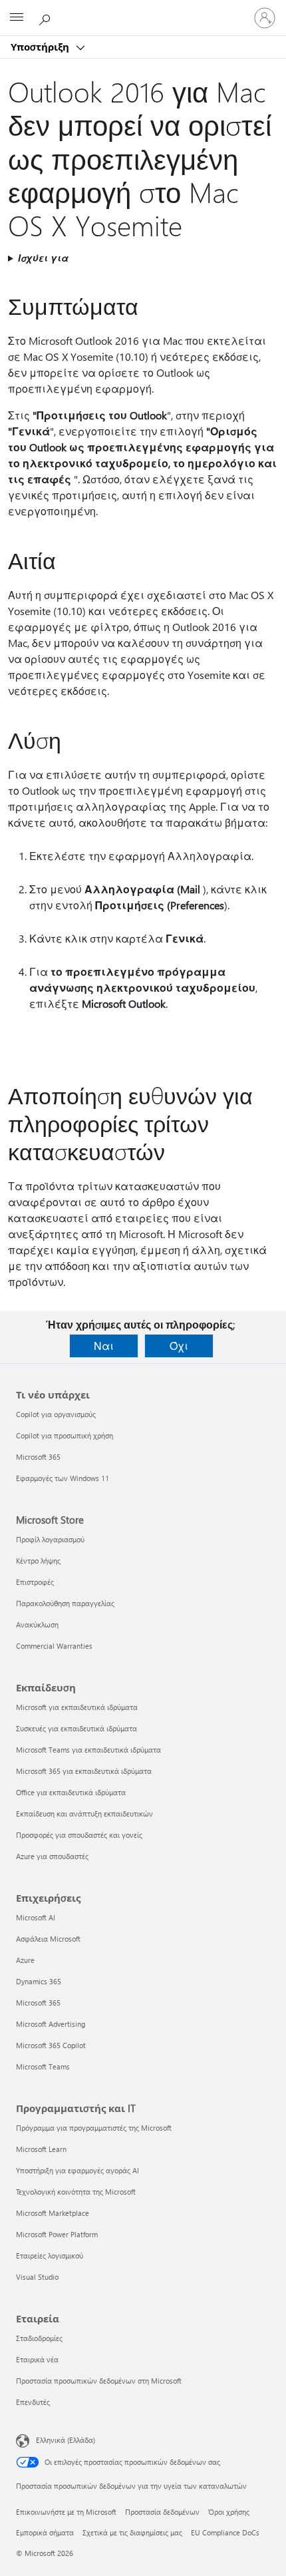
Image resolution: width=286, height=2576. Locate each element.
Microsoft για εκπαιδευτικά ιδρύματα (77, 1707)
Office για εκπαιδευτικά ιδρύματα (71, 1792)
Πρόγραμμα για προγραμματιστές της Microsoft (94, 2128)
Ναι (104, 1346)
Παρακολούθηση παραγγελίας (65, 1603)
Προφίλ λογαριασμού (50, 1539)
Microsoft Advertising (51, 2024)
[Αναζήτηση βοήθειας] (47, 17)
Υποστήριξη (41, 47)
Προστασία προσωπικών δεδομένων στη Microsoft (99, 2381)
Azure (25, 1960)
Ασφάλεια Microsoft (48, 1939)
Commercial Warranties (54, 1646)
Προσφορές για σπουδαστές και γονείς (79, 1835)
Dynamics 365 (39, 1981)
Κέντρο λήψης (38, 1561)
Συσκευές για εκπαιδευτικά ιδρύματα (76, 1728)
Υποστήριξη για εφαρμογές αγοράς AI (77, 2170)
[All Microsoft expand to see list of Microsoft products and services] (17, 18)
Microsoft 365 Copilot (51, 2045)
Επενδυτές (33, 2402)
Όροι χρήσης (229, 2512)
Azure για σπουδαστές (52, 1856)
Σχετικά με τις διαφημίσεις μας (132, 2532)
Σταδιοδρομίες (39, 2338)
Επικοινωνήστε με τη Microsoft (66, 2512)
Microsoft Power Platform (57, 2234)
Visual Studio (37, 2277)
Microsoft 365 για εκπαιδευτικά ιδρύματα (84, 1771)
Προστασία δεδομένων (162, 2512)
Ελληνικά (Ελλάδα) (66, 2440)
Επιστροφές (35, 1582)
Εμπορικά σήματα (45, 2532)
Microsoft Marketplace (53, 2213)
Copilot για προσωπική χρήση (65, 1435)
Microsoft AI (36, 1917)
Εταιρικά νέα (37, 2359)
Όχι (179, 1346)
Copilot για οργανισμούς (56, 1414)
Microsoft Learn (41, 2149)
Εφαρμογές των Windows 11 (63, 1478)
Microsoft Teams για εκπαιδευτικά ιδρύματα (88, 1750)
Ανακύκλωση (37, 1624)
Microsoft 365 (38, 1457)
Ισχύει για (43, 258)
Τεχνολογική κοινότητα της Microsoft (76, 2192)
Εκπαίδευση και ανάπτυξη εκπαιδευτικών (84, 1814)
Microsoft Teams (43, 2066)
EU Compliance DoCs (225, 2532)
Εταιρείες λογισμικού (50, 2255)
